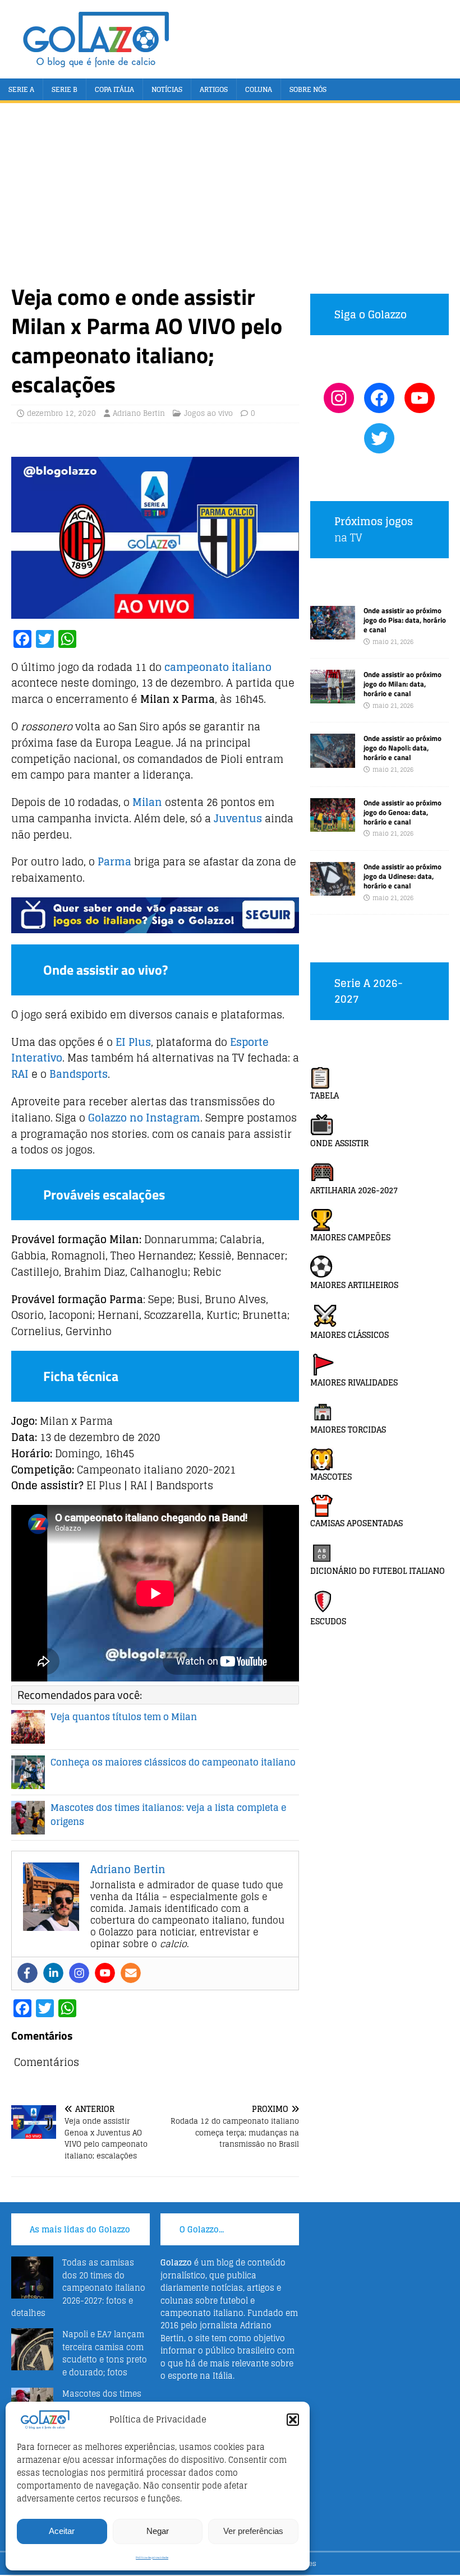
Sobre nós (308, 89)
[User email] (131, 1973)
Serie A (21, 89)
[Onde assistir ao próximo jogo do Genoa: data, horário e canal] (333, 825)
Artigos (214, 89)
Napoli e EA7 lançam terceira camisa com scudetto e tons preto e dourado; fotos (105, 2353)
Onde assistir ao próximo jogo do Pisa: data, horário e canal (405, 620)
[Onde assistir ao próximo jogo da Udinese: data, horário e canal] (333, 889)
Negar (158, 2531)
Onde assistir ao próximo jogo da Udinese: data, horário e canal (403, 876)
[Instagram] (79, 1973)
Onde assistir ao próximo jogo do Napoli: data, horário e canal (403, 748)
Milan (147, 802)
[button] (293, 2420)
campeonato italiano (218, 667)
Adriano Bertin (139, 413)
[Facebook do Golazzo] (379, 398)
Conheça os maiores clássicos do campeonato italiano (173, 1762)
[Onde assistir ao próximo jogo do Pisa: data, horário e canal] (333, 633)
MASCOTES (331, 1477)
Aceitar (62, 2531)
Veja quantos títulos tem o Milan (124, 1717)
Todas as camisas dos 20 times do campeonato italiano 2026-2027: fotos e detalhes (78, 2288)
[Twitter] (379, 438)
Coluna (259, 89)
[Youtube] (105, 1973)
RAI (20, 1074)
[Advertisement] (230, 198)
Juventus (238, 818)
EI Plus (133, 1042)
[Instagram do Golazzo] (339, 398)
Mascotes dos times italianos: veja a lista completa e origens (168, 1815)
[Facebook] (27, 1973)
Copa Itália (114, 89)
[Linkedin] (53, 1973)
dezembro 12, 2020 (61, 413)
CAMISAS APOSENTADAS (357, 1523)
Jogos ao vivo (208, 413)
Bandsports (79, 1074)
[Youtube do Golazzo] (420, 398)
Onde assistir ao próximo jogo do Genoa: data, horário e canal (403, 812)
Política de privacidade (152, 2558)
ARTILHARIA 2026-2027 (354, 1190)
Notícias (167, 89)
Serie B (65, 89)
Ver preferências (253, 2531)
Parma (114, 861)
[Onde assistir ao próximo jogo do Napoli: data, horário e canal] (333, 761)
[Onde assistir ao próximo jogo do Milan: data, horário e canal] (333, 697)
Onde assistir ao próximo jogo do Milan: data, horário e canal (403, 684)
